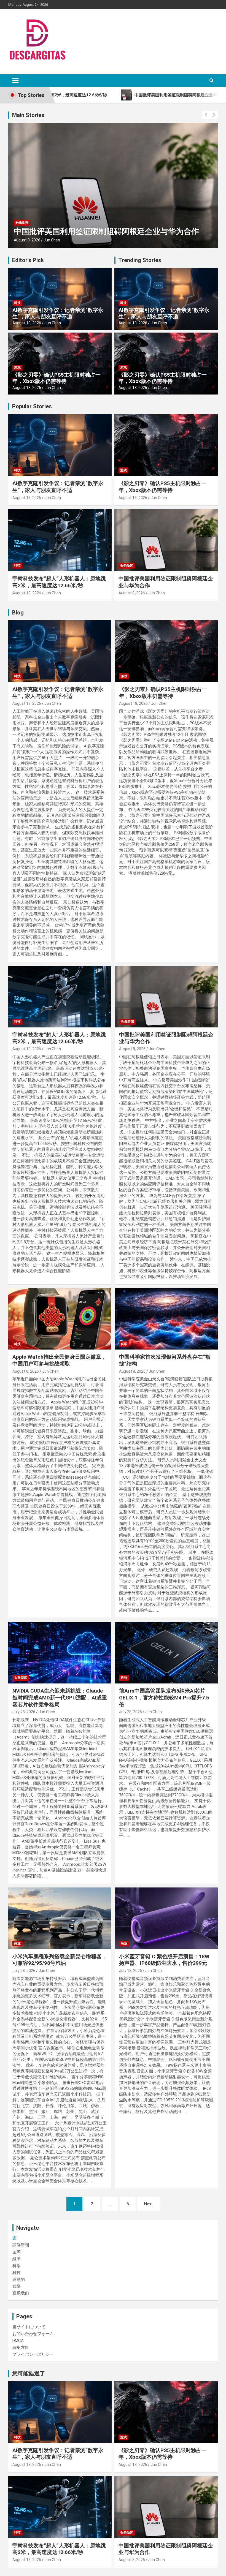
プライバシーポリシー (33, 2354)
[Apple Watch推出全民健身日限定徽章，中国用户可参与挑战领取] (60, 1319)
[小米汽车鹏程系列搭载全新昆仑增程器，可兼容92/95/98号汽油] (60, 1918)
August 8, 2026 (27, 240)
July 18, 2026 (131, 1971)
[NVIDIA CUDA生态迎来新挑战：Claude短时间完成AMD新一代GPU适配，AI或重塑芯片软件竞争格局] (60, 1653)
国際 (17, 2252)
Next (148, 2204)
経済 (17, 2259)
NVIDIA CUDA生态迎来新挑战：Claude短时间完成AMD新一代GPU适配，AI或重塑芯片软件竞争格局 (60, 1698)
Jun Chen (52, 240)
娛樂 (17, 2286)
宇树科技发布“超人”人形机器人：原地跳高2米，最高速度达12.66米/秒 (59, 582)
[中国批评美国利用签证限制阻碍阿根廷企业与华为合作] (166, 996)
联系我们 (21, 2293)
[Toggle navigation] (15, 80)
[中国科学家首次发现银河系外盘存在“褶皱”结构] (166, 1319)
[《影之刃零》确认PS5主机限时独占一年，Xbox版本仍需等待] (166, 651)
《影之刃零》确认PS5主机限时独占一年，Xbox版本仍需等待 (57, 378)
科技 (17, 303)
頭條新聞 (21, 2245)
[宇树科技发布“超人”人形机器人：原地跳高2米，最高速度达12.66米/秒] (60, 996)
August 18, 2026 (27, 323)
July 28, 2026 (24, 1712)
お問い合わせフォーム (33, 2334)
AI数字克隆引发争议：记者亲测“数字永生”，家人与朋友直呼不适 (58, 313)
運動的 (19, 2279)
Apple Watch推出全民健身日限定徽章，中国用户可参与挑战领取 (59, 1360)
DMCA (18, 2341)
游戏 (17, 368)
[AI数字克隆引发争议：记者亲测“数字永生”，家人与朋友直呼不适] (60, 651)
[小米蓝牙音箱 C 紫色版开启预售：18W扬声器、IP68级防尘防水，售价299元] (166, 1918)
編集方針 (21, 2347)
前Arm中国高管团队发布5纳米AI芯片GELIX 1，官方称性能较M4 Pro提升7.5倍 (164, 1698)
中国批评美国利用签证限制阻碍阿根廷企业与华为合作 (106, 231)
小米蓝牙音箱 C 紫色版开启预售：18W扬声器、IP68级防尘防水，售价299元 (164, 1960)
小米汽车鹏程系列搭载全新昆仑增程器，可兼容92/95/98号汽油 (60, 1960)
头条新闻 (22, 222)
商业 (17, 1943)
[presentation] (206, 115)
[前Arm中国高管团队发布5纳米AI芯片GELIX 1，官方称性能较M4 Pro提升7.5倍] (166, 1653)
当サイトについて (29, 2327)
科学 (124, 1344)
